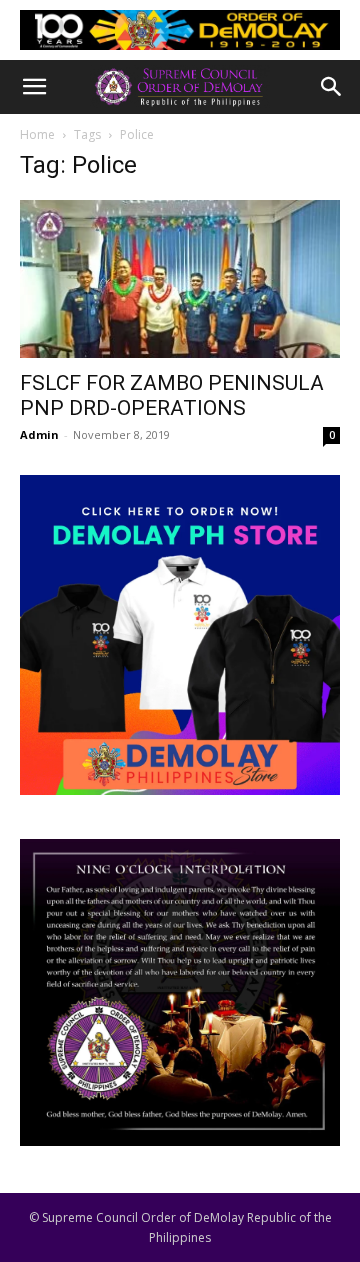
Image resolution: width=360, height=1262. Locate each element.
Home (37, 134)
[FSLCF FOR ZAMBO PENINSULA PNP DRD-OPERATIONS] (180, 279)
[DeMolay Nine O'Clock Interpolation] (180, 993)
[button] (34, 87)
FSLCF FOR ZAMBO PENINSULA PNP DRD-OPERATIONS (172, 395)
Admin (39, 434)
